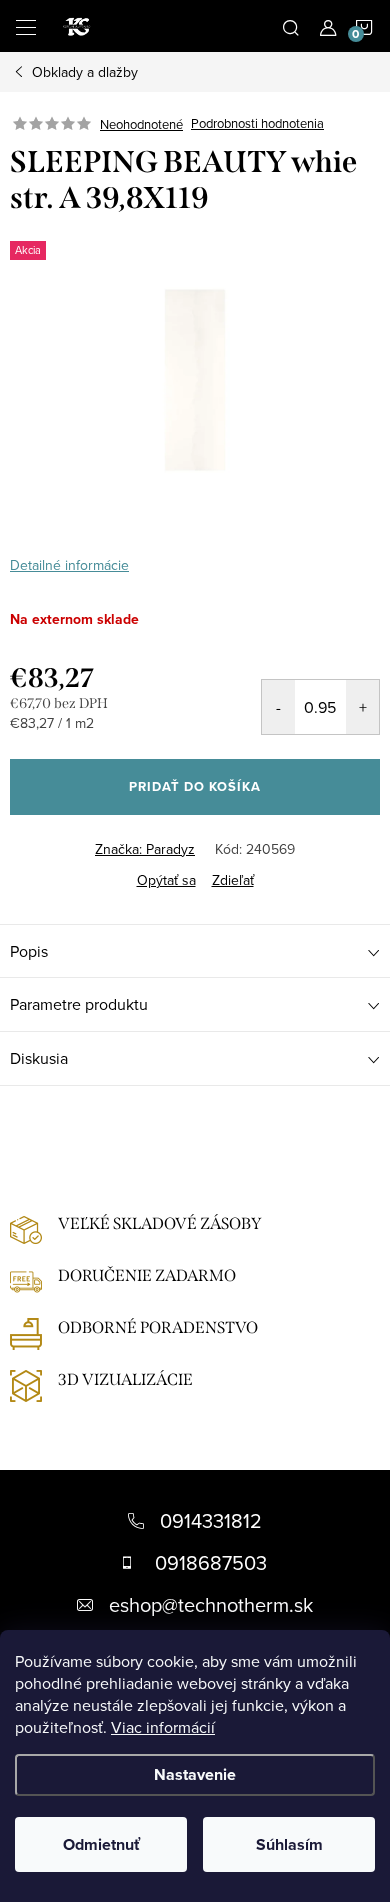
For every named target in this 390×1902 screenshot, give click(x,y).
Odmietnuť (101, 1844)
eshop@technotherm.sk (211, 1604)
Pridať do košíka (195, 786)
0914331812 (211, 1520)
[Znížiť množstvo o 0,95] (278, 707)
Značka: (145, 849)
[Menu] (26, 26)
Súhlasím (289, 1844)
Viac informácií (163, 1727)
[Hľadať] (291, 26)
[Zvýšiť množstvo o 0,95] (362, 707)
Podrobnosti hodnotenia (257, 124)
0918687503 (211, 1562)
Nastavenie (195, 1774)
